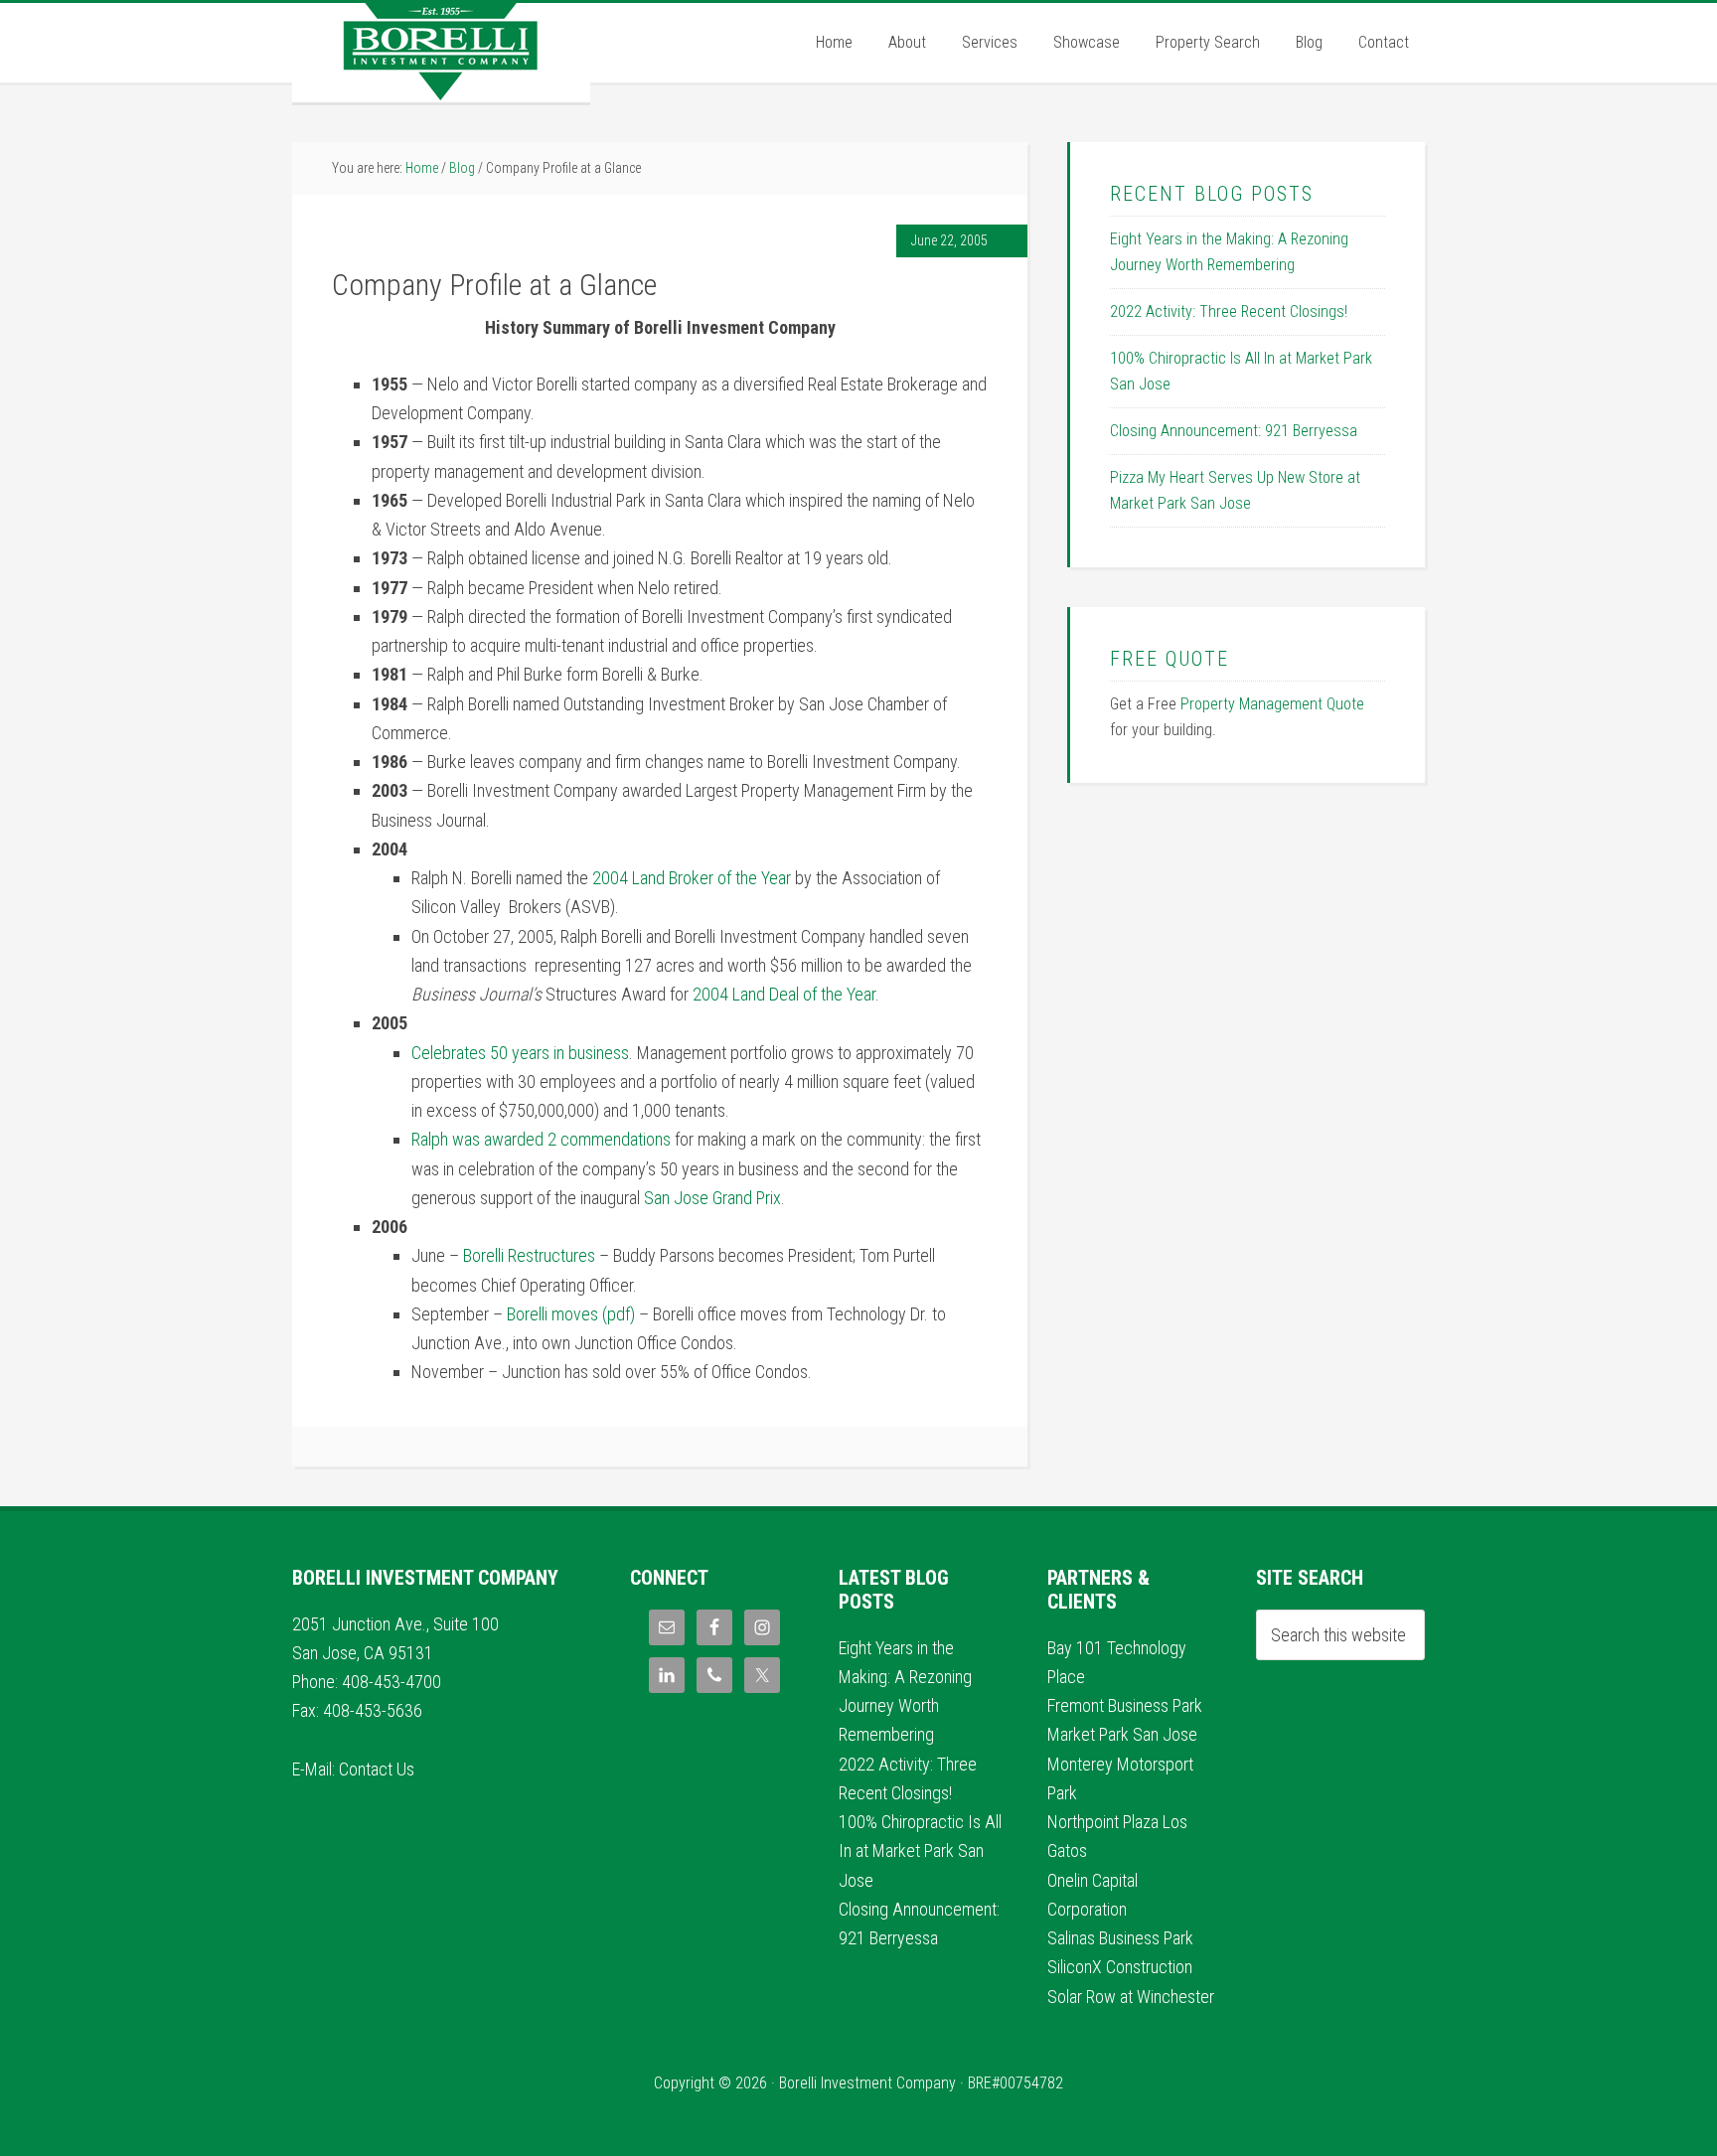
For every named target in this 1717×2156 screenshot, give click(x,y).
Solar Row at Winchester (1131, 1997)
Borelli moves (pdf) (573, 1314)
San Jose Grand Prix (712, 1198)
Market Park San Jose (1122, 1734)
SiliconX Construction (1120, 1967)
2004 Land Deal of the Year (784, 994)
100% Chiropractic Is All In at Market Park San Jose (920, 1851)
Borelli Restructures (529, 1255)
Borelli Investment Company (441, 53)
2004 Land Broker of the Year (692, 878)
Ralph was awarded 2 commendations (541, 1139)
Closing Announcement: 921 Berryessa (1234, 431)
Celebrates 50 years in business (520, 1053)
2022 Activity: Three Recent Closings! (1229, 311)
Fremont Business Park (1125, 1705)
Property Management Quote (1272, 704)
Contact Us (377, 1769)
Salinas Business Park (1120, 1938)
